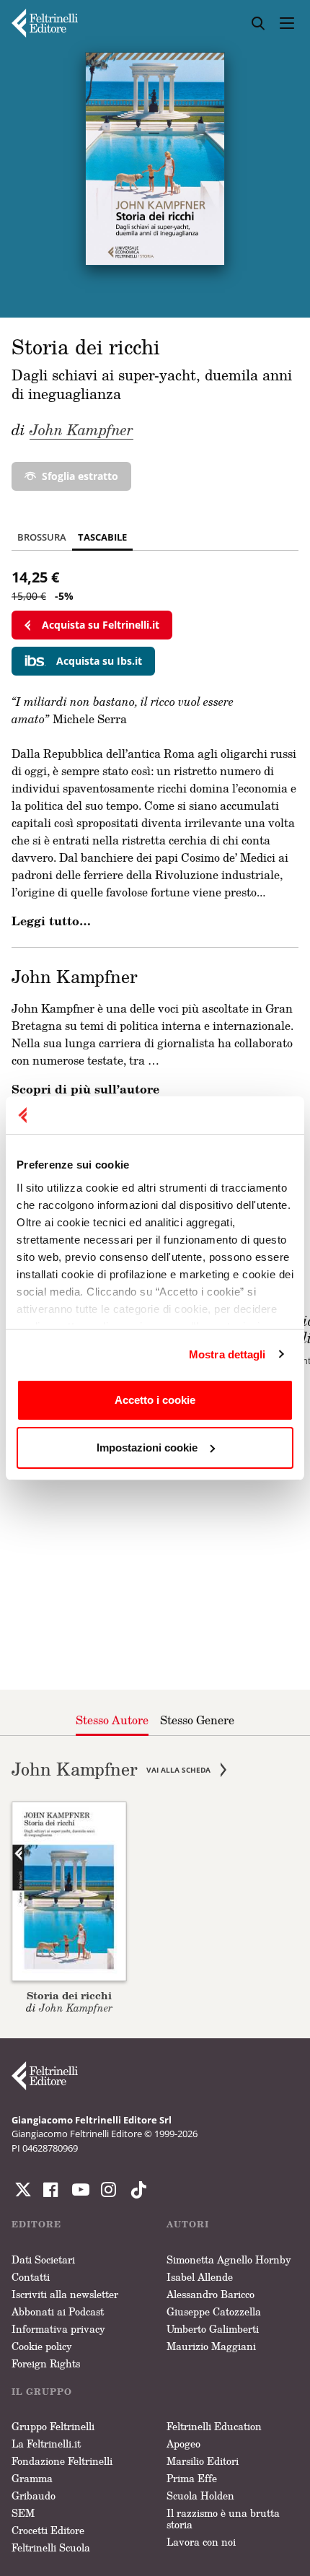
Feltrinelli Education (214, 2426)
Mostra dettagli (227, 1354)
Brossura (42, 537)
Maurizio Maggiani (211, 2346)
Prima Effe (192, 2478)
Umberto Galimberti (213, 2329)
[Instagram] (136, 2190)
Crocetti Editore (48, 2530)
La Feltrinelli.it (46, 2444)
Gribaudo (34, 2496)
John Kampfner (81, 429)
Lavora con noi (201, 2542)
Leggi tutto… (51, 921)
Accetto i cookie (155, 1400)
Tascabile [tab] (102, 537)
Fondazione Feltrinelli (62, 2461)
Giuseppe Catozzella (214, 2311)
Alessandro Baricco (211, 2294)
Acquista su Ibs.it (99, 661)
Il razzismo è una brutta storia (223, 2519)
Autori (188, 2224)
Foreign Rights (46, 2363)
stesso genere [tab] (197, 1720)
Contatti (31, 2277)
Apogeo (183, 2444)
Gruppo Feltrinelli (53, 2426)
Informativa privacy (58, 2329)
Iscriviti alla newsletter (65, 2294)
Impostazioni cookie (147, 1448)
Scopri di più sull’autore (85, 1089)
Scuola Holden (200, 2496)
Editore (36, 2224)
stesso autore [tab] (112, 1720)
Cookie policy (42, 2346)
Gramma (32, 2478)
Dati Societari (43, 2260)
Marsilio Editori (203, 2461)
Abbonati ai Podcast (58, 2311)
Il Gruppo (42, 2392)
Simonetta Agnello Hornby (229, 2260)
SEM (23, 2513)
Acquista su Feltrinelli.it (101, 625)
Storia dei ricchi (69, 1995)
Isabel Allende (200, 2277)
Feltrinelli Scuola (51, 2547)
